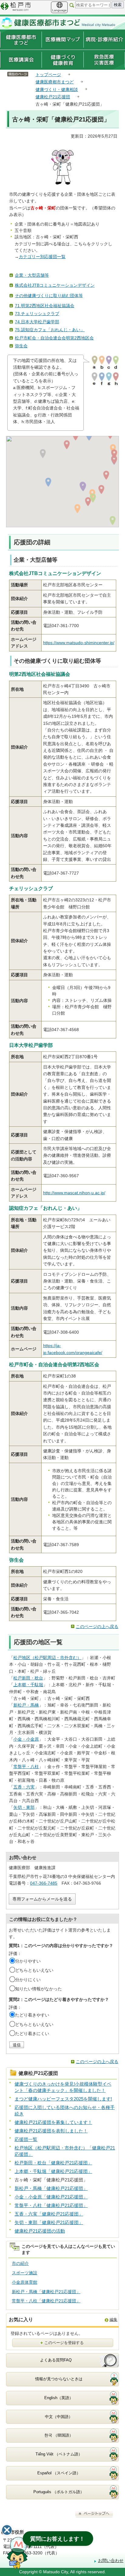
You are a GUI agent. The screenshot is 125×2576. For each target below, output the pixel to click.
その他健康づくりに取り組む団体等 (49, 296)
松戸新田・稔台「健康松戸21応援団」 (53, 2163)
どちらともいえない (34, 1970)
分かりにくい (28, 1980)
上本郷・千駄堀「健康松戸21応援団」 (53, 2171)
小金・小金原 (26, 1739)
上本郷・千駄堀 (28, 1685)
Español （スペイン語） (59, 2473)
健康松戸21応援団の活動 (40, 2231)
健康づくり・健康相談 (57, 89)
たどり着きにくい (32, 2034)
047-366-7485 (44, 1883)
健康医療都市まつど (55, 82)
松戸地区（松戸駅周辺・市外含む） (47, 1658)
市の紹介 (20, 2263)
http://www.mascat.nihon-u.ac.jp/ (74, 1193)
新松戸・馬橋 (26, 1705)
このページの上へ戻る (97, 1627)
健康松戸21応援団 (53, 97)
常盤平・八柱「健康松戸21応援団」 (51, 2205)
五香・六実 (24, 1787)
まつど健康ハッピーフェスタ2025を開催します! (63, 2099)
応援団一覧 (26, 2139)
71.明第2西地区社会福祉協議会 (45, 306)
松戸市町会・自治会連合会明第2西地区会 (54, 338)
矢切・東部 (24, 1807)
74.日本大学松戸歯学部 (37, 322)
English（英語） (59, 2398)
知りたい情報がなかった (39, 1989)
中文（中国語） (59, 2417)
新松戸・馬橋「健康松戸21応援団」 (51, 2188)
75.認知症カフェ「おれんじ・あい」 (50, 330)
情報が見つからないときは (59, 2379)
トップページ (48, 75)
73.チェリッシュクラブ (37, 314)
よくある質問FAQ (56, 2360)
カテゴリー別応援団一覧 (42, 257)
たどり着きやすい (32, 2015)
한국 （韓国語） (59, 2435)
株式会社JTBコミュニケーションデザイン (55, 285)
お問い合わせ (111, 2560)
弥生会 (21, 346)
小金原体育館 (25, 2282)
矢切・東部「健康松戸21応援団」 (49, 2222)
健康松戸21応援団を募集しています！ (53, 2122)
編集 (113, 2320)
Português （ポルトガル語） (59, 2492)
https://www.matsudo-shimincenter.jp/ (79, 643)
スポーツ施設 (25, 2273)
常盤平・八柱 (26, 1767)
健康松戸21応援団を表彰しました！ (51, 2131)
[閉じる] (7, 2530)
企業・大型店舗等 (32, 275)
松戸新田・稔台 (28, 1678)
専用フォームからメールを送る (42, 1899)
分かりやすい (28, 1961)
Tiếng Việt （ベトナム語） (59, 2454)
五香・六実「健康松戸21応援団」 (49, 2214)
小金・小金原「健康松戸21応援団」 (51, 2197)
